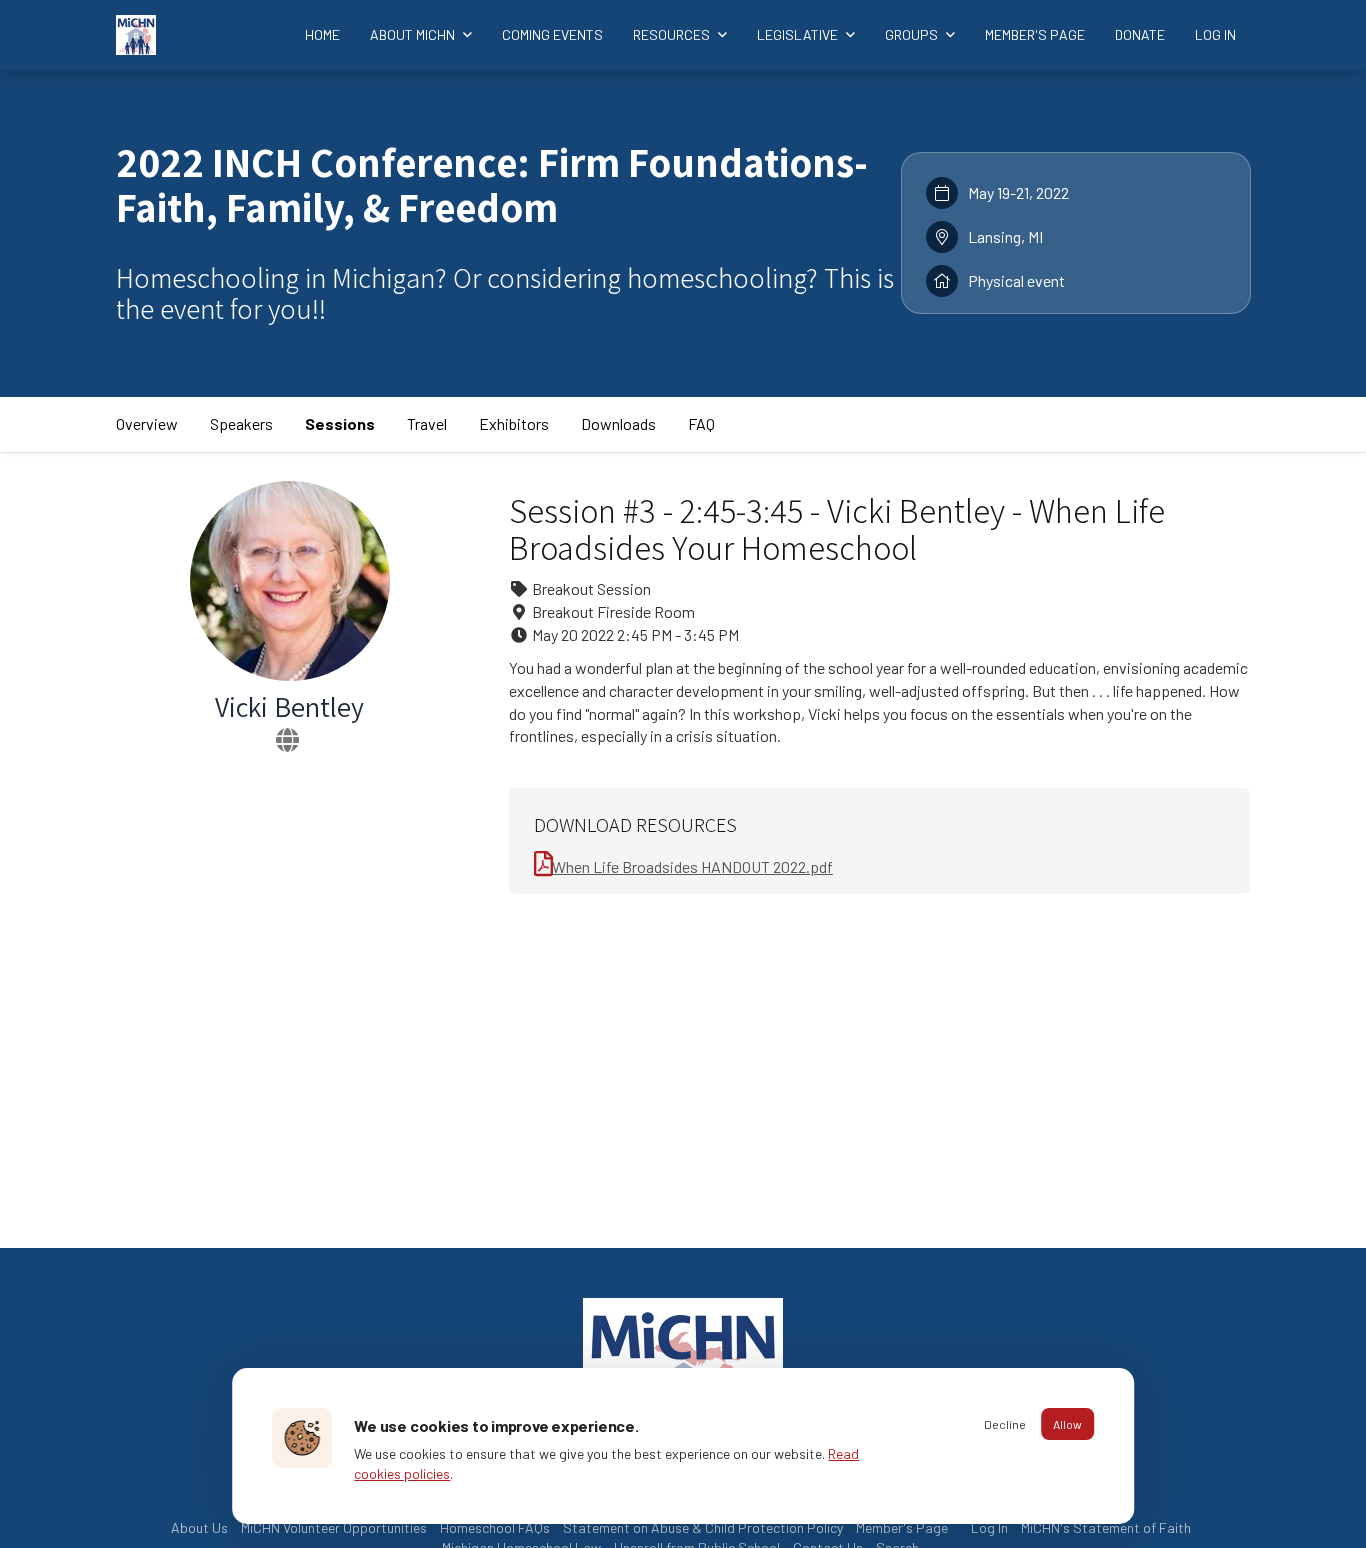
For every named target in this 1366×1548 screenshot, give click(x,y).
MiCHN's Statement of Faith (1106, 1527)
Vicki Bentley (289, 706)
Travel (427, 423)
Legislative (799, 34)
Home (322, 34)
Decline (1005, 1424)
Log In (1215, 34)
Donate (1140, 34)
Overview (147, 423)
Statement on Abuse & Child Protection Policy (703, 1527)
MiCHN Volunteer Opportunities (334, 1527)
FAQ (701, 423)
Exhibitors (514, 423)
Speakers (241, 423)
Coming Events (552, 34)
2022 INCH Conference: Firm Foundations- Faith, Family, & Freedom (492, 184)
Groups (913, 34)
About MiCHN (414, 34)
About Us (199, 1527)
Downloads (618, 423)
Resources (673, 34)
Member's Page (1035, 34)
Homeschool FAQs (495, 1527)
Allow (1067, 1424)
